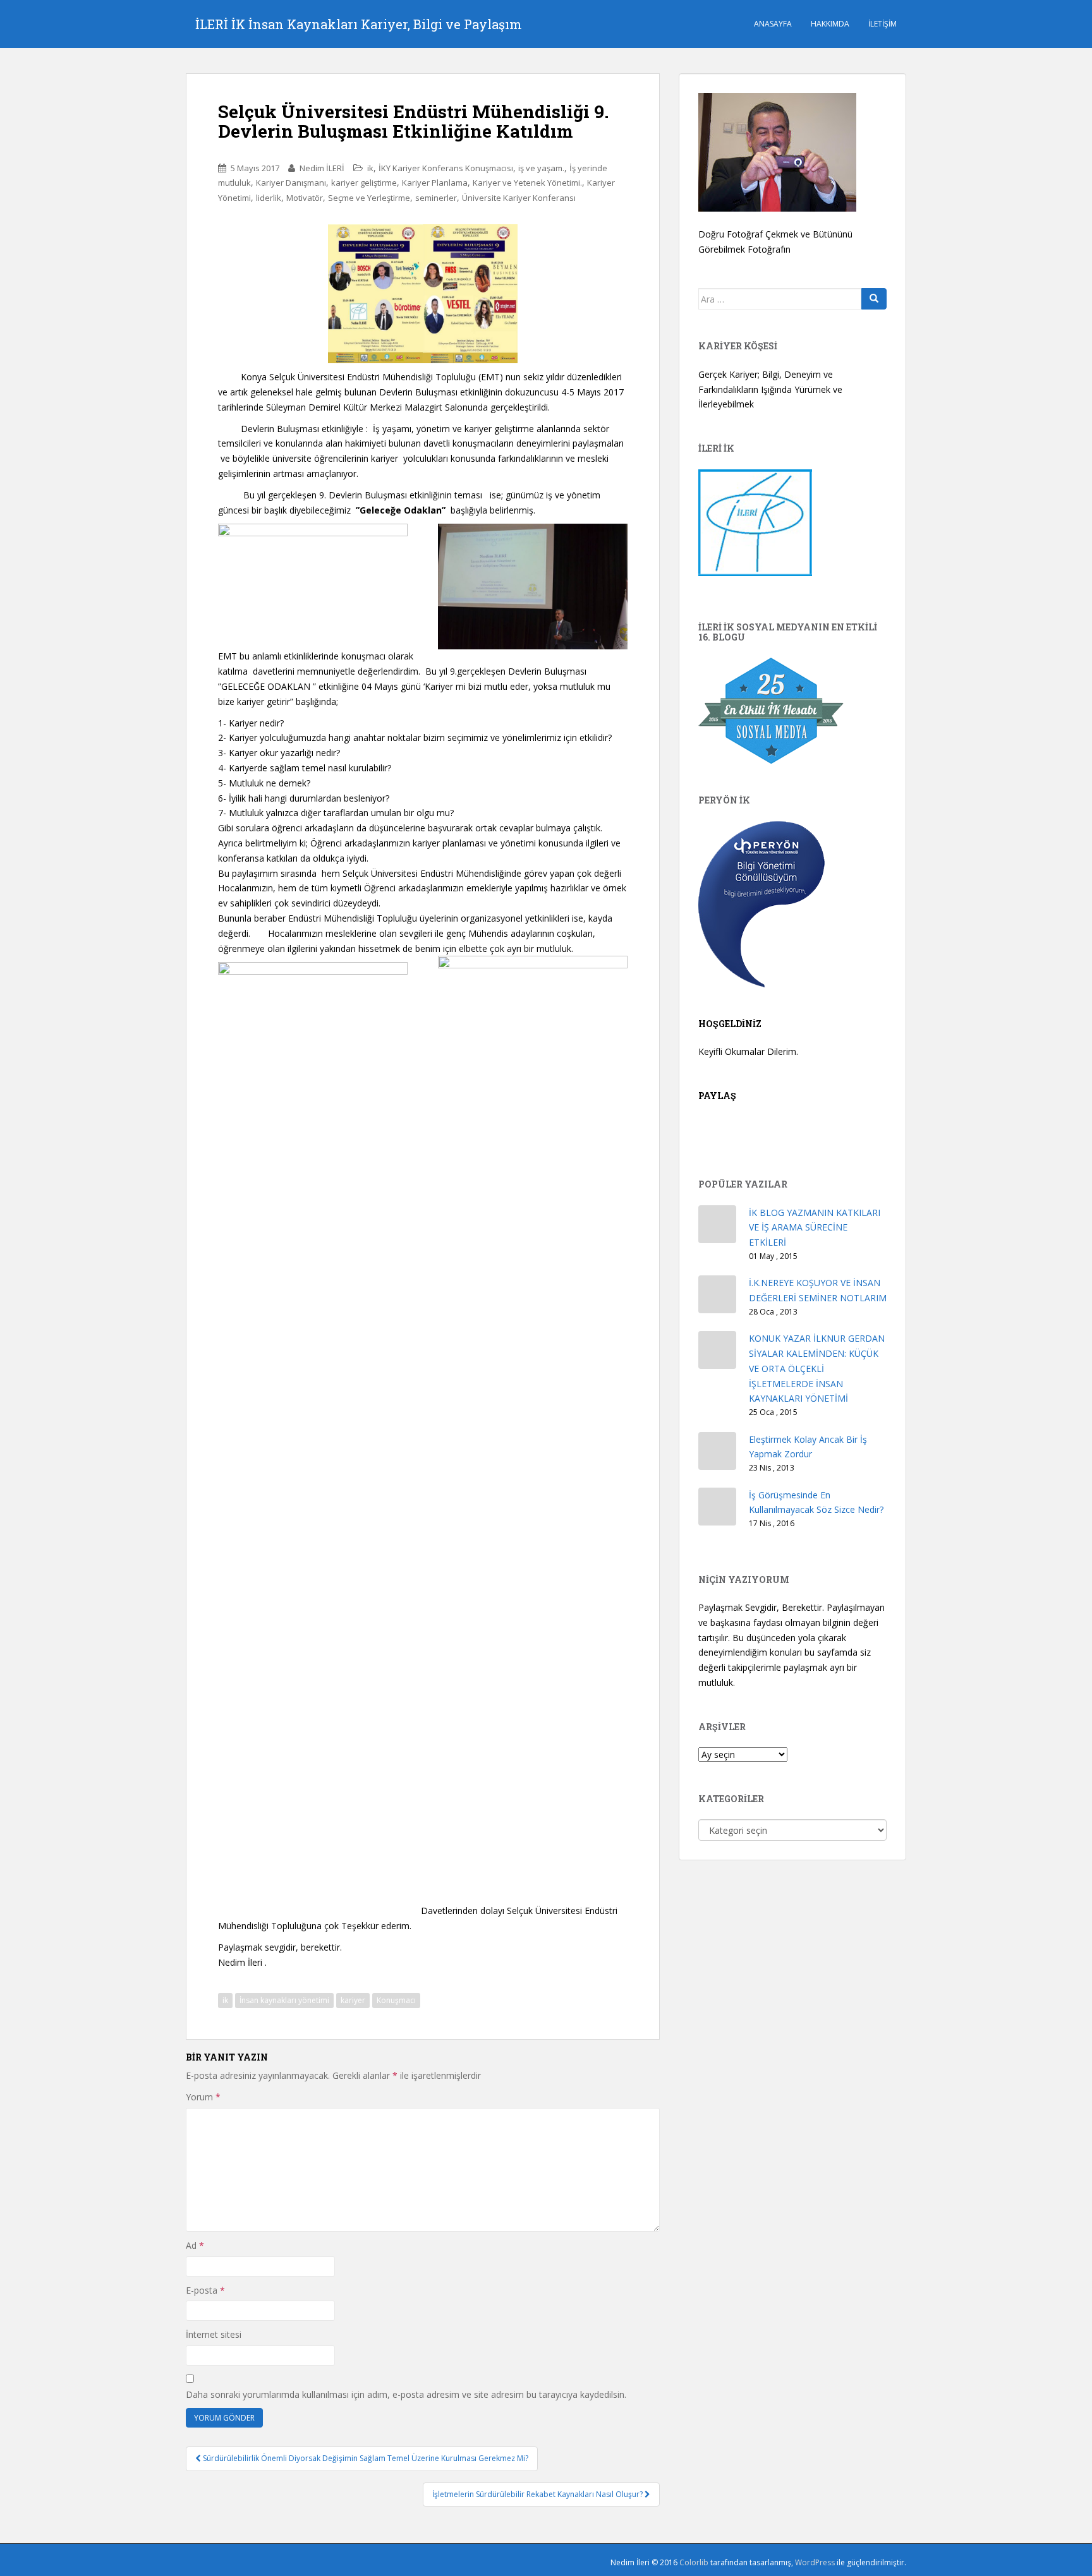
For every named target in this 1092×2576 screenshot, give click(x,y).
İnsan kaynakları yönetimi (284, 2000)
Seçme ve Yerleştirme (369, 198)
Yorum (203, 2097)
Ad (195, 2245)
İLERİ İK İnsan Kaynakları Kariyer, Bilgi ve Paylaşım (359, 24)
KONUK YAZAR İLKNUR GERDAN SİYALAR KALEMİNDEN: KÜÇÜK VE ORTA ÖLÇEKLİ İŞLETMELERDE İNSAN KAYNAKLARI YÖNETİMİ (817, 1368)
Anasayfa (773, 24)
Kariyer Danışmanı (291, 183)
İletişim (883, 24)
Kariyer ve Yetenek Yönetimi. (527, 183)
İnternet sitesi (214, 2334)
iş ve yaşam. (541, 168)
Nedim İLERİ (322, 168)
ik (370, 168)
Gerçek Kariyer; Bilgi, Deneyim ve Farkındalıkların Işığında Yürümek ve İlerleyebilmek (770, 389)
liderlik (269, 198)
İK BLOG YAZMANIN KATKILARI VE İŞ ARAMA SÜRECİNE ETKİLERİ (815, 1228)
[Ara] (874, 299)
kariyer (353, 2000)
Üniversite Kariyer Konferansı (519, 198)
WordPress (815, 2562)
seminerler (436, 198)
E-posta (205, 2290)
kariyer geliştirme (364, 183)
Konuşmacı (396, 2000)
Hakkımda (830, 24)
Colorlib (694, 2562)
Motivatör (305, 198)
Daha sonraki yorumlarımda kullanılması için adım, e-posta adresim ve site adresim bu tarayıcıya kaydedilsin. (406, 2394)
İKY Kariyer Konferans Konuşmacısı (446, 168)
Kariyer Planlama (435, 183)
